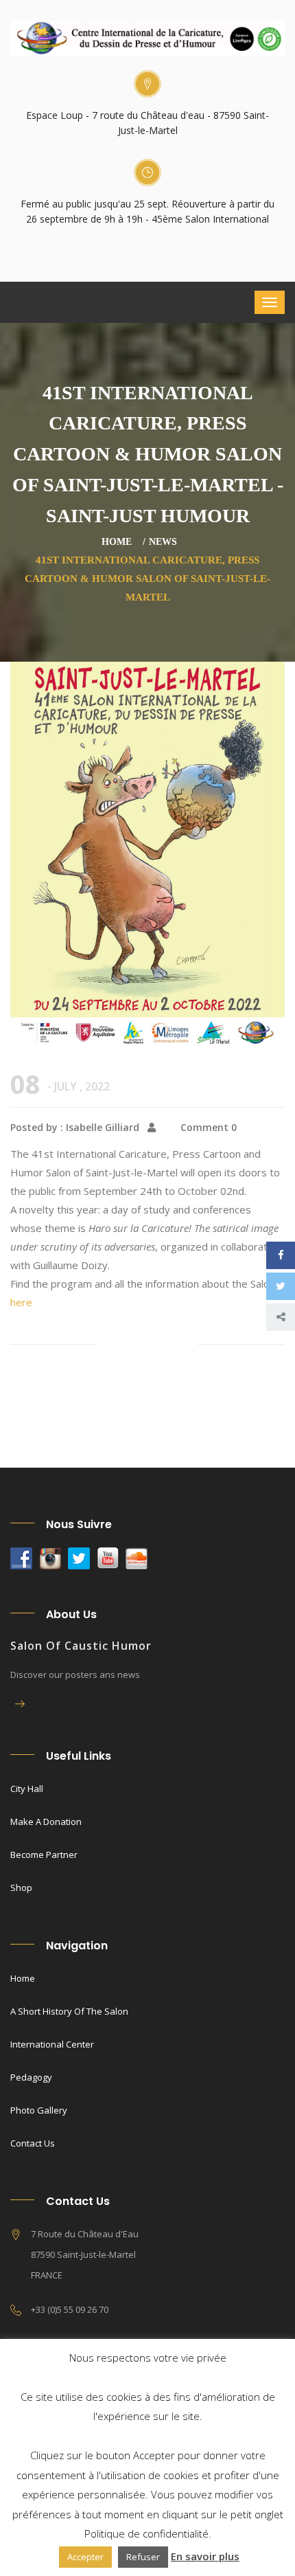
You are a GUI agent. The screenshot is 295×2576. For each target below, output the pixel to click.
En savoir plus (205, 2556)
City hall (27, 1789)
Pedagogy (31, 2077)
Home (117, 542)
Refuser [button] (143, 2557)
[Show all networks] (281, 1317)
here (21, 1302)
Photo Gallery (39, 2110)
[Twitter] (281, 1286)
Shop (21, 1888)
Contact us (33, 2143)
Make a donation (46, 1822)
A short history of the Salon (69, 2011)
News (163, 542)
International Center (52, 2044)
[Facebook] (281, 1255)
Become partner (44, 1855)
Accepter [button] (85, 2557)
